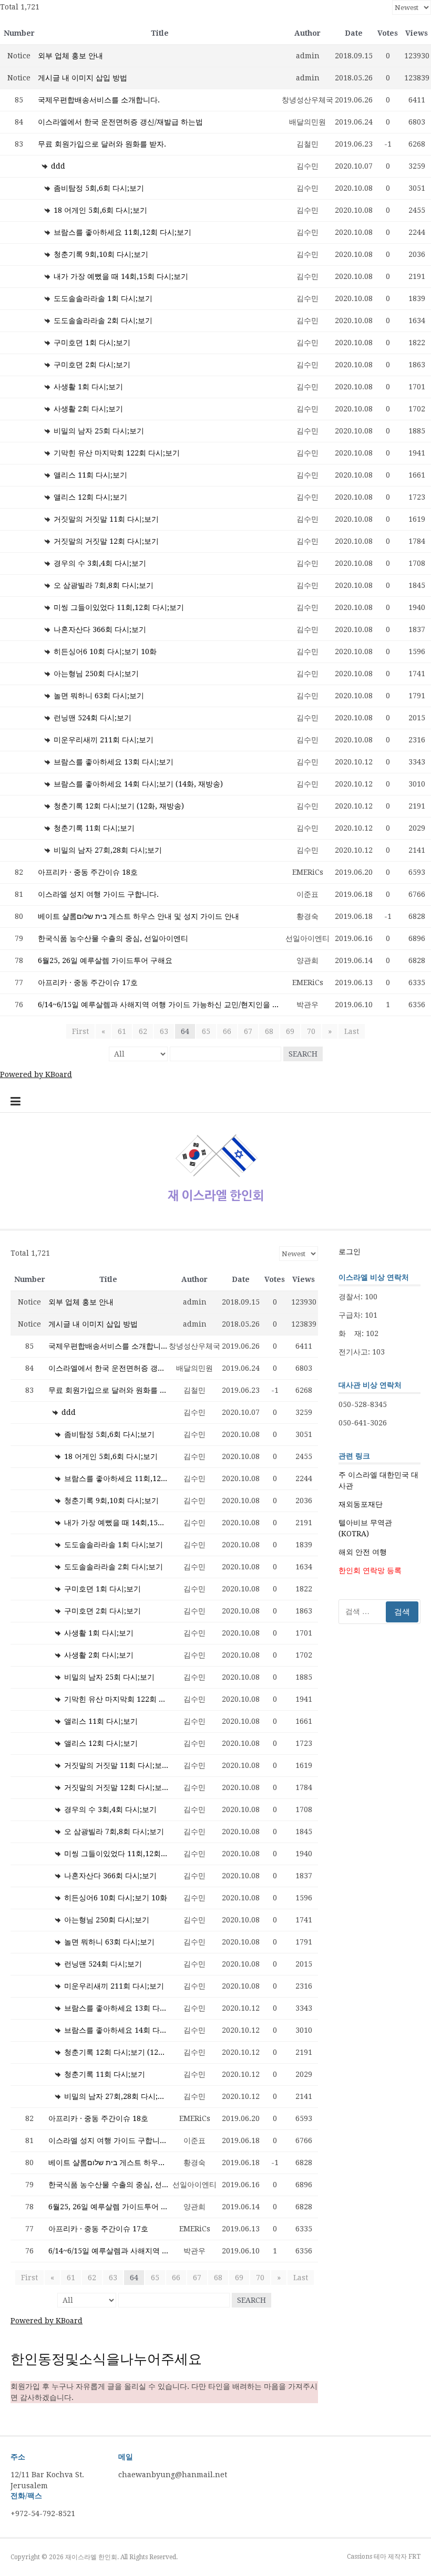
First (80, 1031)
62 (143, 1031)
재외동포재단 (361, 1504)
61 (122, 1031)
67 (248, 1031)
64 (185, 1031)
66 (227, 1031)
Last (352, 1031)
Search (303, 1054)
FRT (414, 2557)
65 (206, 1031)
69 (290, 1031)
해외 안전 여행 (363, 1552)
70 (311, 1031)
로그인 (350, 1251)
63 (164, 1031)
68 (269, 1031)
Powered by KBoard (36, 1074)
